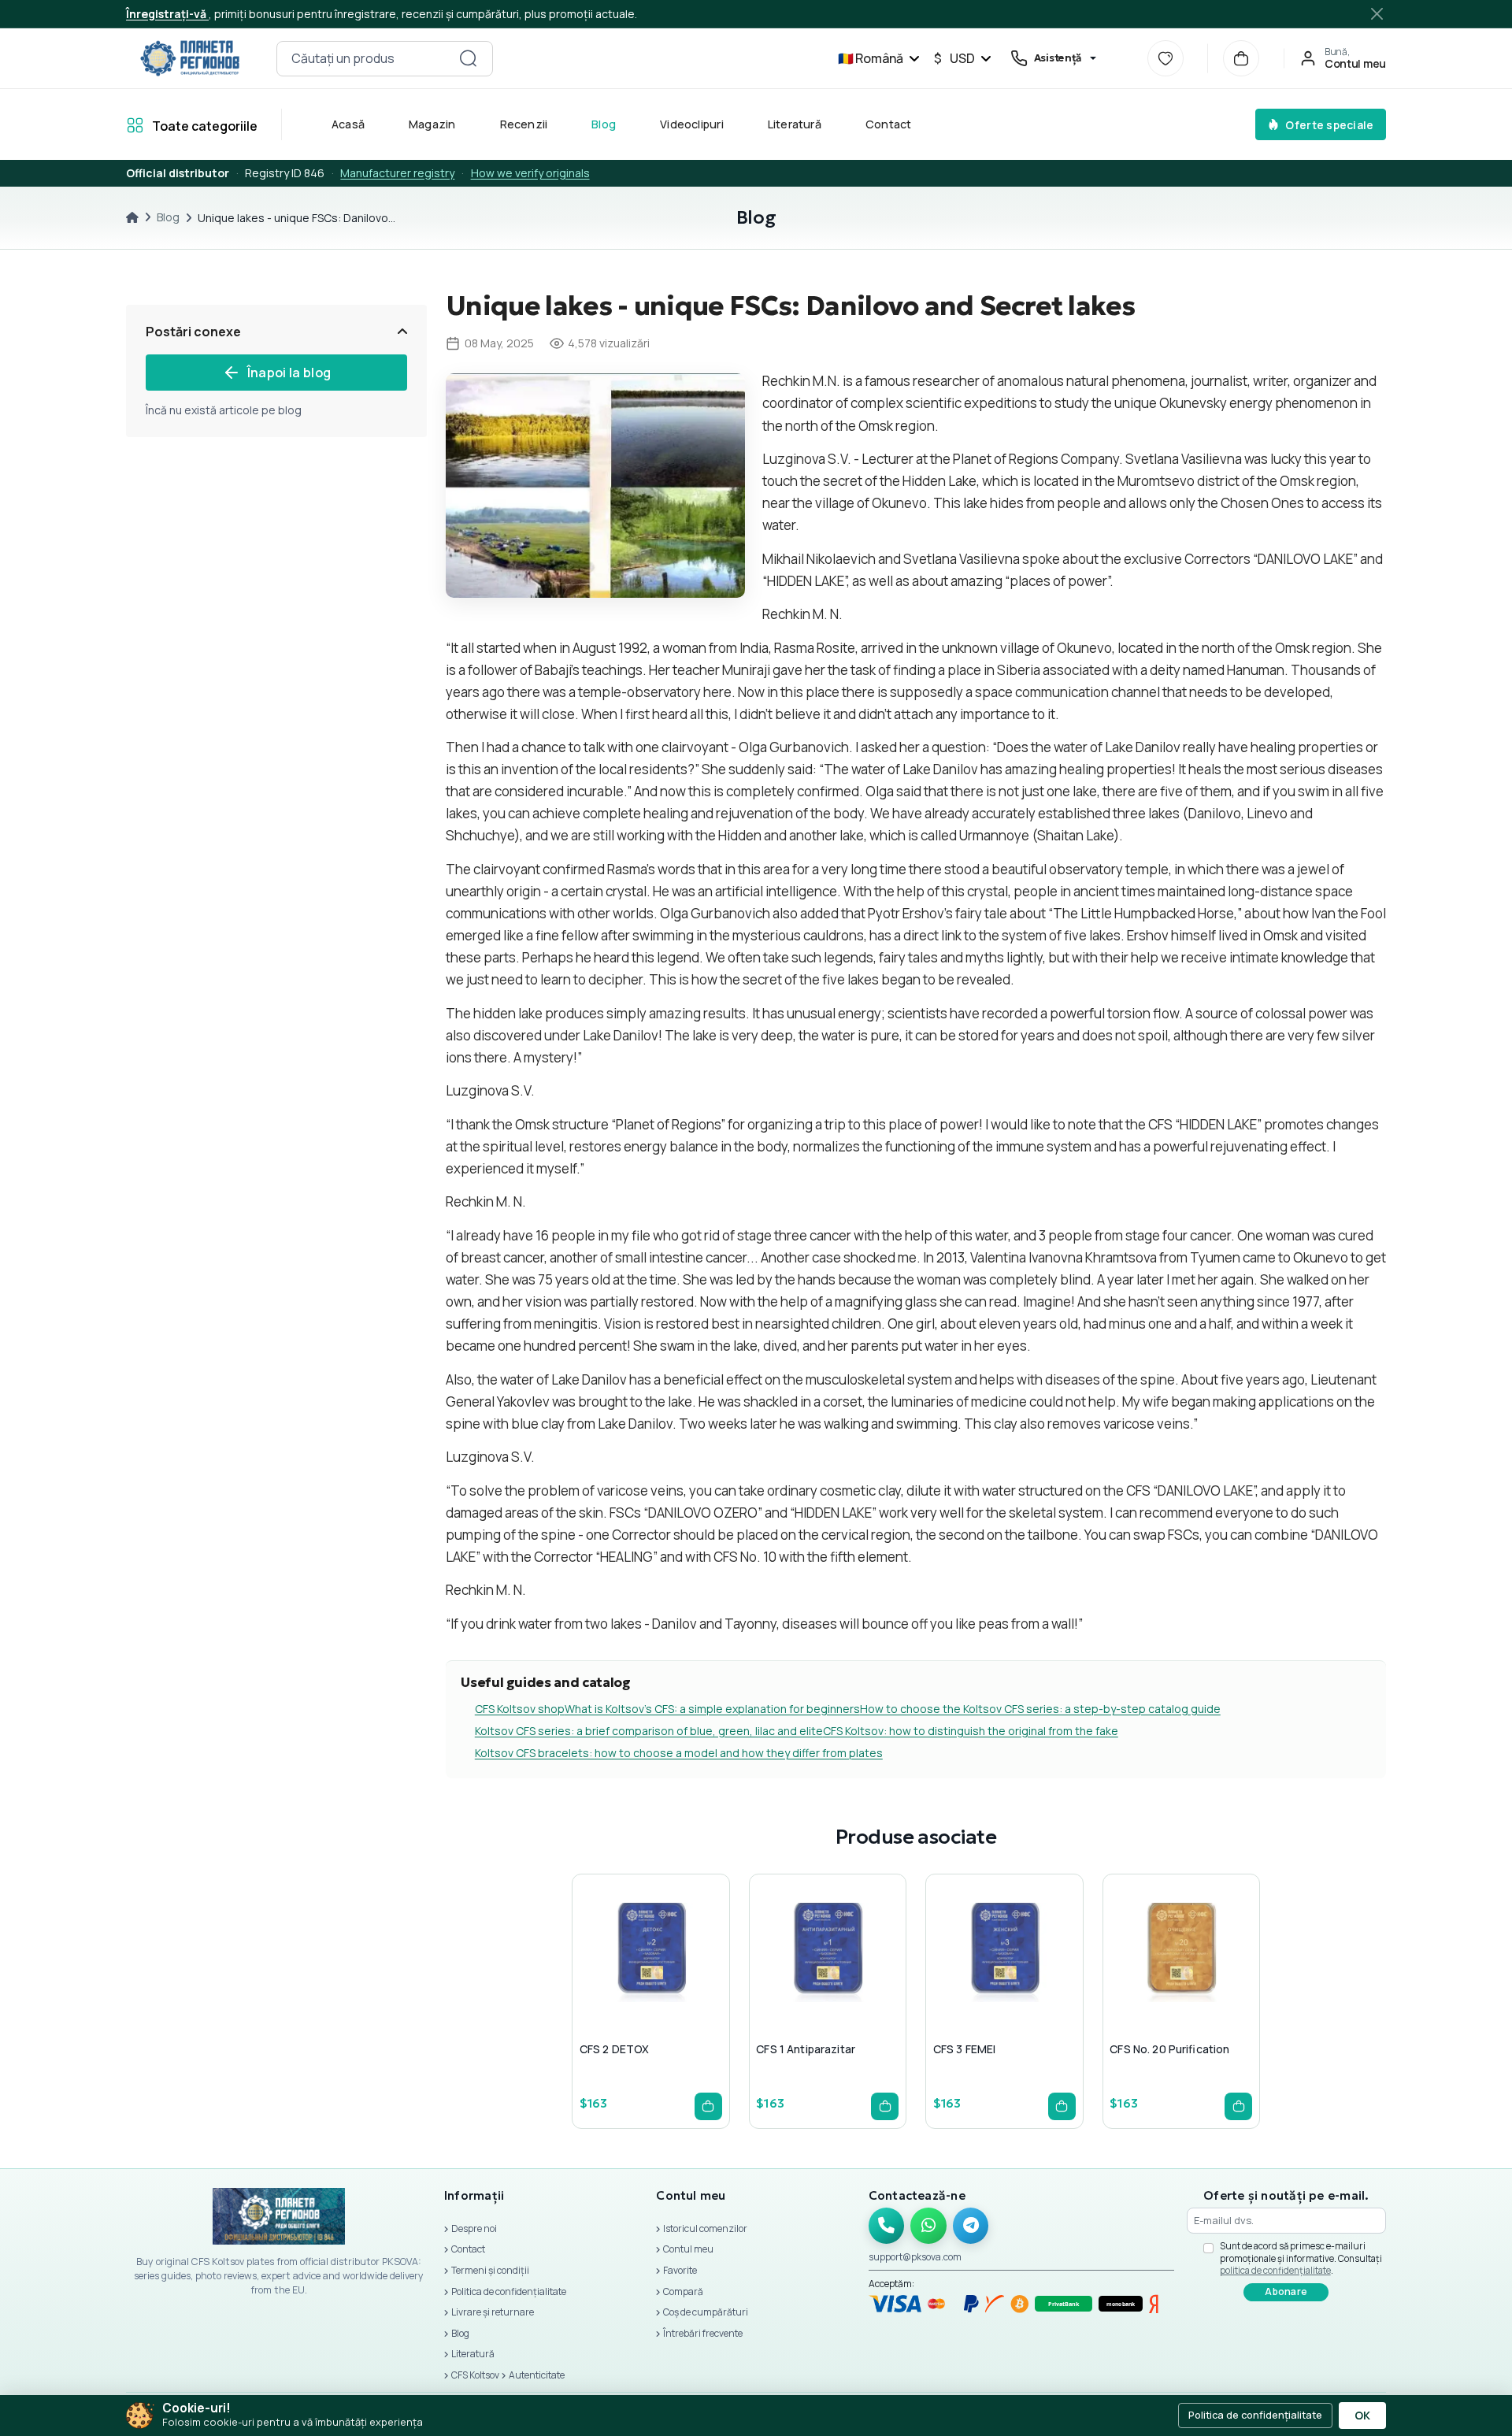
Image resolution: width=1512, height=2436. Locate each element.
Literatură (795, 124)
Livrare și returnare (493, 2312)
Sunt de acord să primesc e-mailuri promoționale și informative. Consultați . (1301, 2258)
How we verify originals (530, 173)
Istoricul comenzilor (705, 2228)
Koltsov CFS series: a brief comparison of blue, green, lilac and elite (649, 1731)
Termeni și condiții (490, 2270)
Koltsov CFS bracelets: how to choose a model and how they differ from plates (679, 1753)
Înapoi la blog (289, 373)
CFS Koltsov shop (520, 1709)
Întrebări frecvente (703, 2333)
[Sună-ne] (887, 2226)
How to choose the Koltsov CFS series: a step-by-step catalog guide (1040, 1709)
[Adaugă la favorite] (647, 1984)
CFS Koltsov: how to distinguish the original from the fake (971, 1731)
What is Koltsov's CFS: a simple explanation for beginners (712, 1709)
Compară (683, 2291)
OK (1362, 2416)
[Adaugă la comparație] (685, 1984)
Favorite (680, 2270)
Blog (604, 124)
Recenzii (524, 124)
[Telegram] (971, 2226)
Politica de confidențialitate (509, 2291)
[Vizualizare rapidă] (610, 1984)
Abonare (1286, 2291)
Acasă (348, 124)
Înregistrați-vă (167, 14)
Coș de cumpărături (706, 2312)
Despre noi (474, 2228)
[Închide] (1378, 14)
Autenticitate (537, 2375)
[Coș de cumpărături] (1241, 58)
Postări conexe (193, 332)
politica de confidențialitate (1275, 2270)
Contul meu (688, 2249)
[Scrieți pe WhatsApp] (928, 2226)
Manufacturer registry (397, 173)
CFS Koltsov (475, 2375)
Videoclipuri (692, 124)
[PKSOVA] (190, 58)
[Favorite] (1165, 58)
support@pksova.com (915, 2257)
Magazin (432, 124)
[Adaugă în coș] (708, 2106)
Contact (889, 124)
